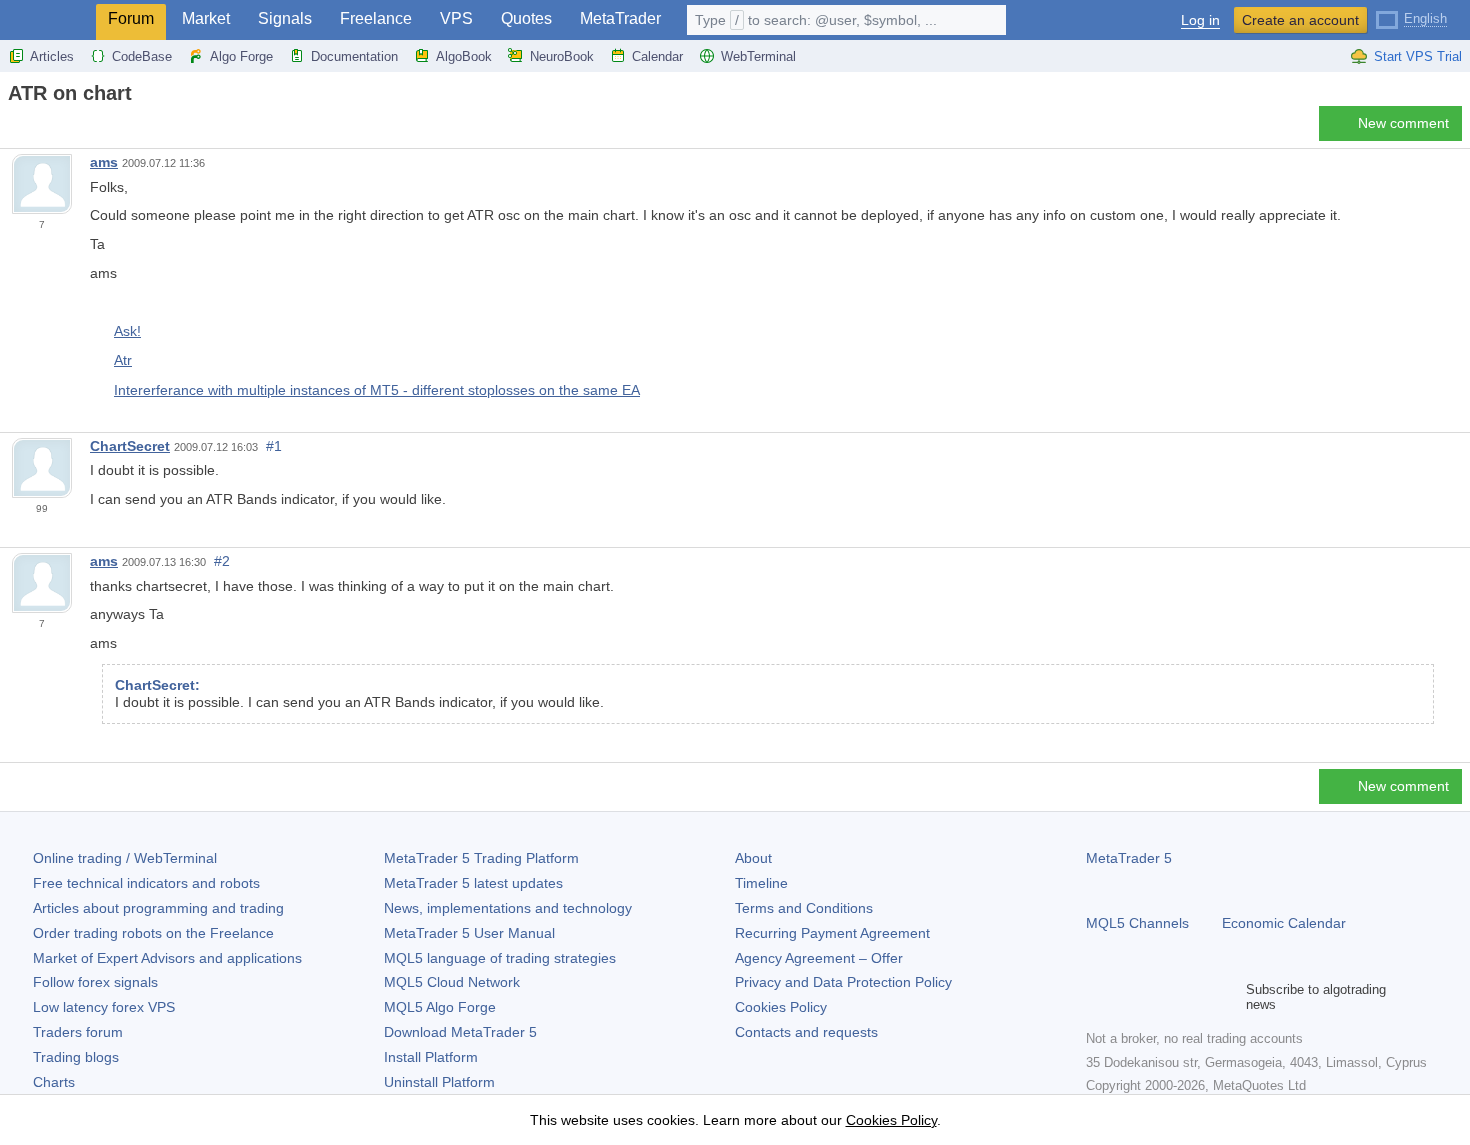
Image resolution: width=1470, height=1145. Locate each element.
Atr (123, 360)
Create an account (1300, 20)
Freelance (376, 18)
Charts (54, 1082)
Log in (1200, 20)
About (753, 858)
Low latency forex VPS (104, 1007)
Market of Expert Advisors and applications (167, 958)
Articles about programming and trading (158, 908)
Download (460, 1032)
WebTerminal (758, 56)
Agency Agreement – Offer (819, 958)
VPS (456, 18)
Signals (285, 18)
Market (206, 18)
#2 (222, 561)
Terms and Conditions (804, 908)
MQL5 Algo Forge (440, 1007)
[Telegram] (1130, 997)
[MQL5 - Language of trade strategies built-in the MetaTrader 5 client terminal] (48, 20)
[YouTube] (1194, 997)
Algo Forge (241, 56)
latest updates (473, 883)
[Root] (14, 128)
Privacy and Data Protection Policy (843, 982)
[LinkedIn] (1226, 997)
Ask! (127, 331)
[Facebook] (1098, 997)
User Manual (469, 933)
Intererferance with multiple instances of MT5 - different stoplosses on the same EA (377, 390)
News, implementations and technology (508, 908)
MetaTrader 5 (1129, 858)
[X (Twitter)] (1162, 997)
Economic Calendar (1284, 923)
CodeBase (142, 56)
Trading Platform (481, 858)
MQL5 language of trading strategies (500, 958)
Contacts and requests (806, 1032)
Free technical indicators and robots (146, 883)
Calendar (657, 56)
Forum (131, 18)
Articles (52, 56)
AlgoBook (464, 56)
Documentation (354, 56)
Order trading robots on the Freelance (153, 933)
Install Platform (431, 1057)
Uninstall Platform (439, 1082)
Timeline (761, 883)
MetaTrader (620, 18)
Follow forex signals (95, 982)
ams (104, 162)
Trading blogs (76, 1057)
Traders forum (78, 1032)
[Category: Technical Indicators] (38, 129)
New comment (1403, 123)
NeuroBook (562, 56)
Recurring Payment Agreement (832, 933)
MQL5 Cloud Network (452, 982)
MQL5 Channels (1137, 923)
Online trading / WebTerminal (125, 858)
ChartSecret (130, 446)
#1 (274, 446)
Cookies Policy (781, 1007)
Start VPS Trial (1418, 56)
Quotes (526, 18)
